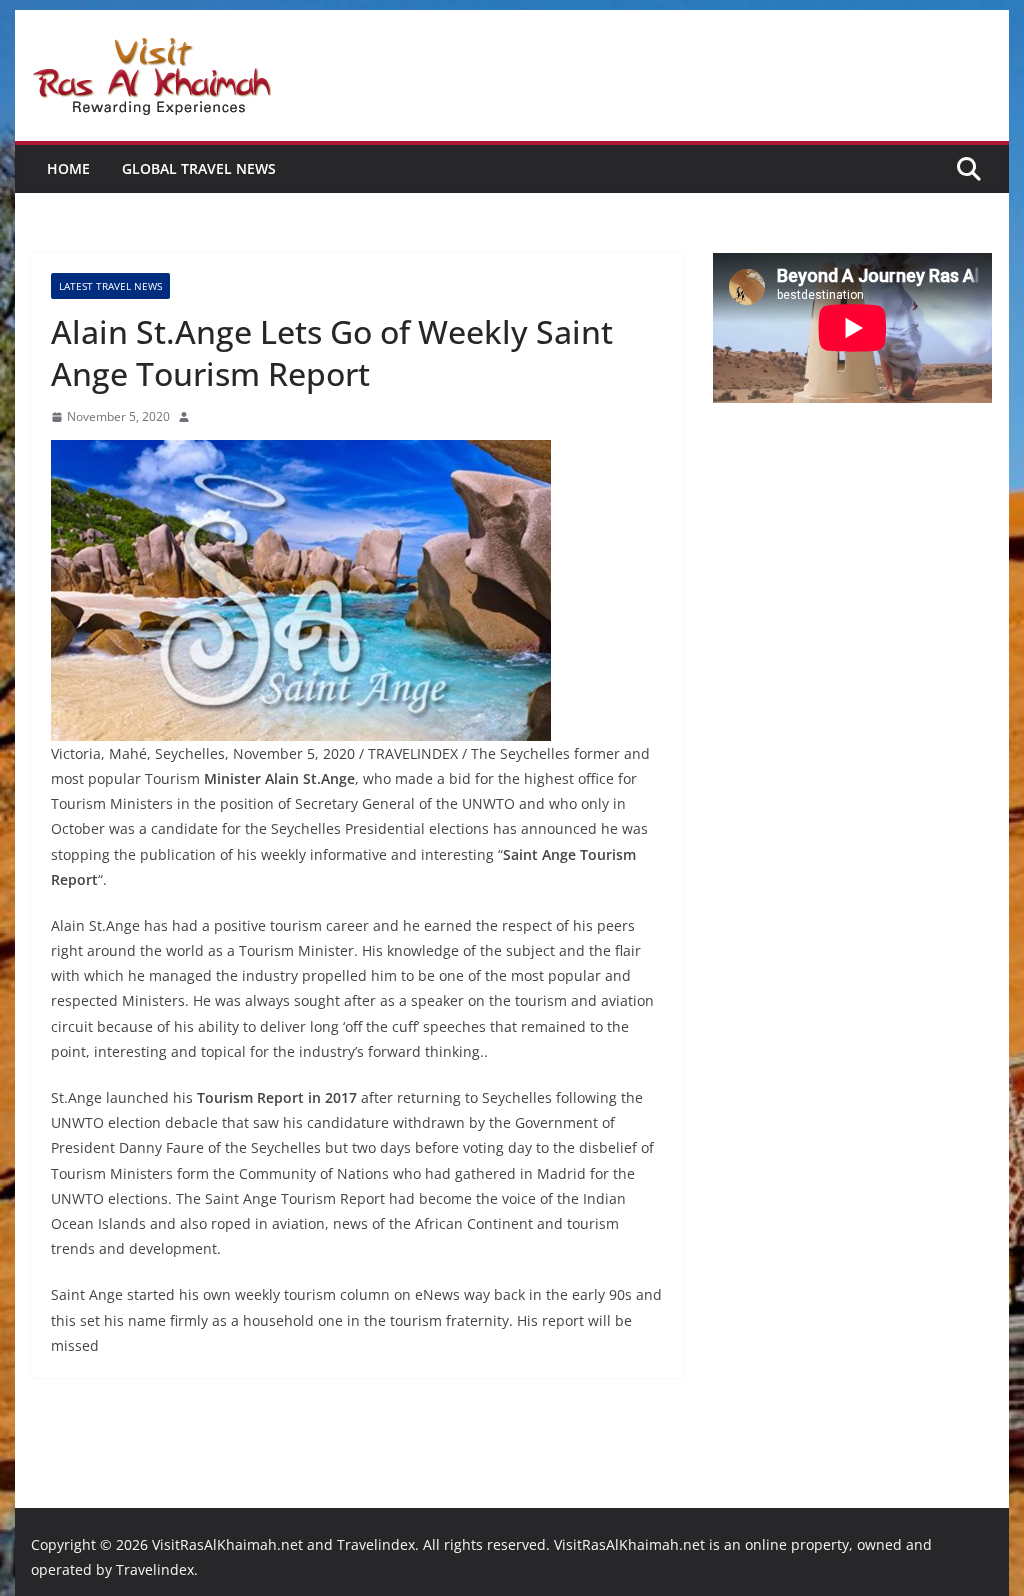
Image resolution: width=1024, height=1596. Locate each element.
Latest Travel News (110, 286)
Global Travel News (199, 168)
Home (68, 168)
